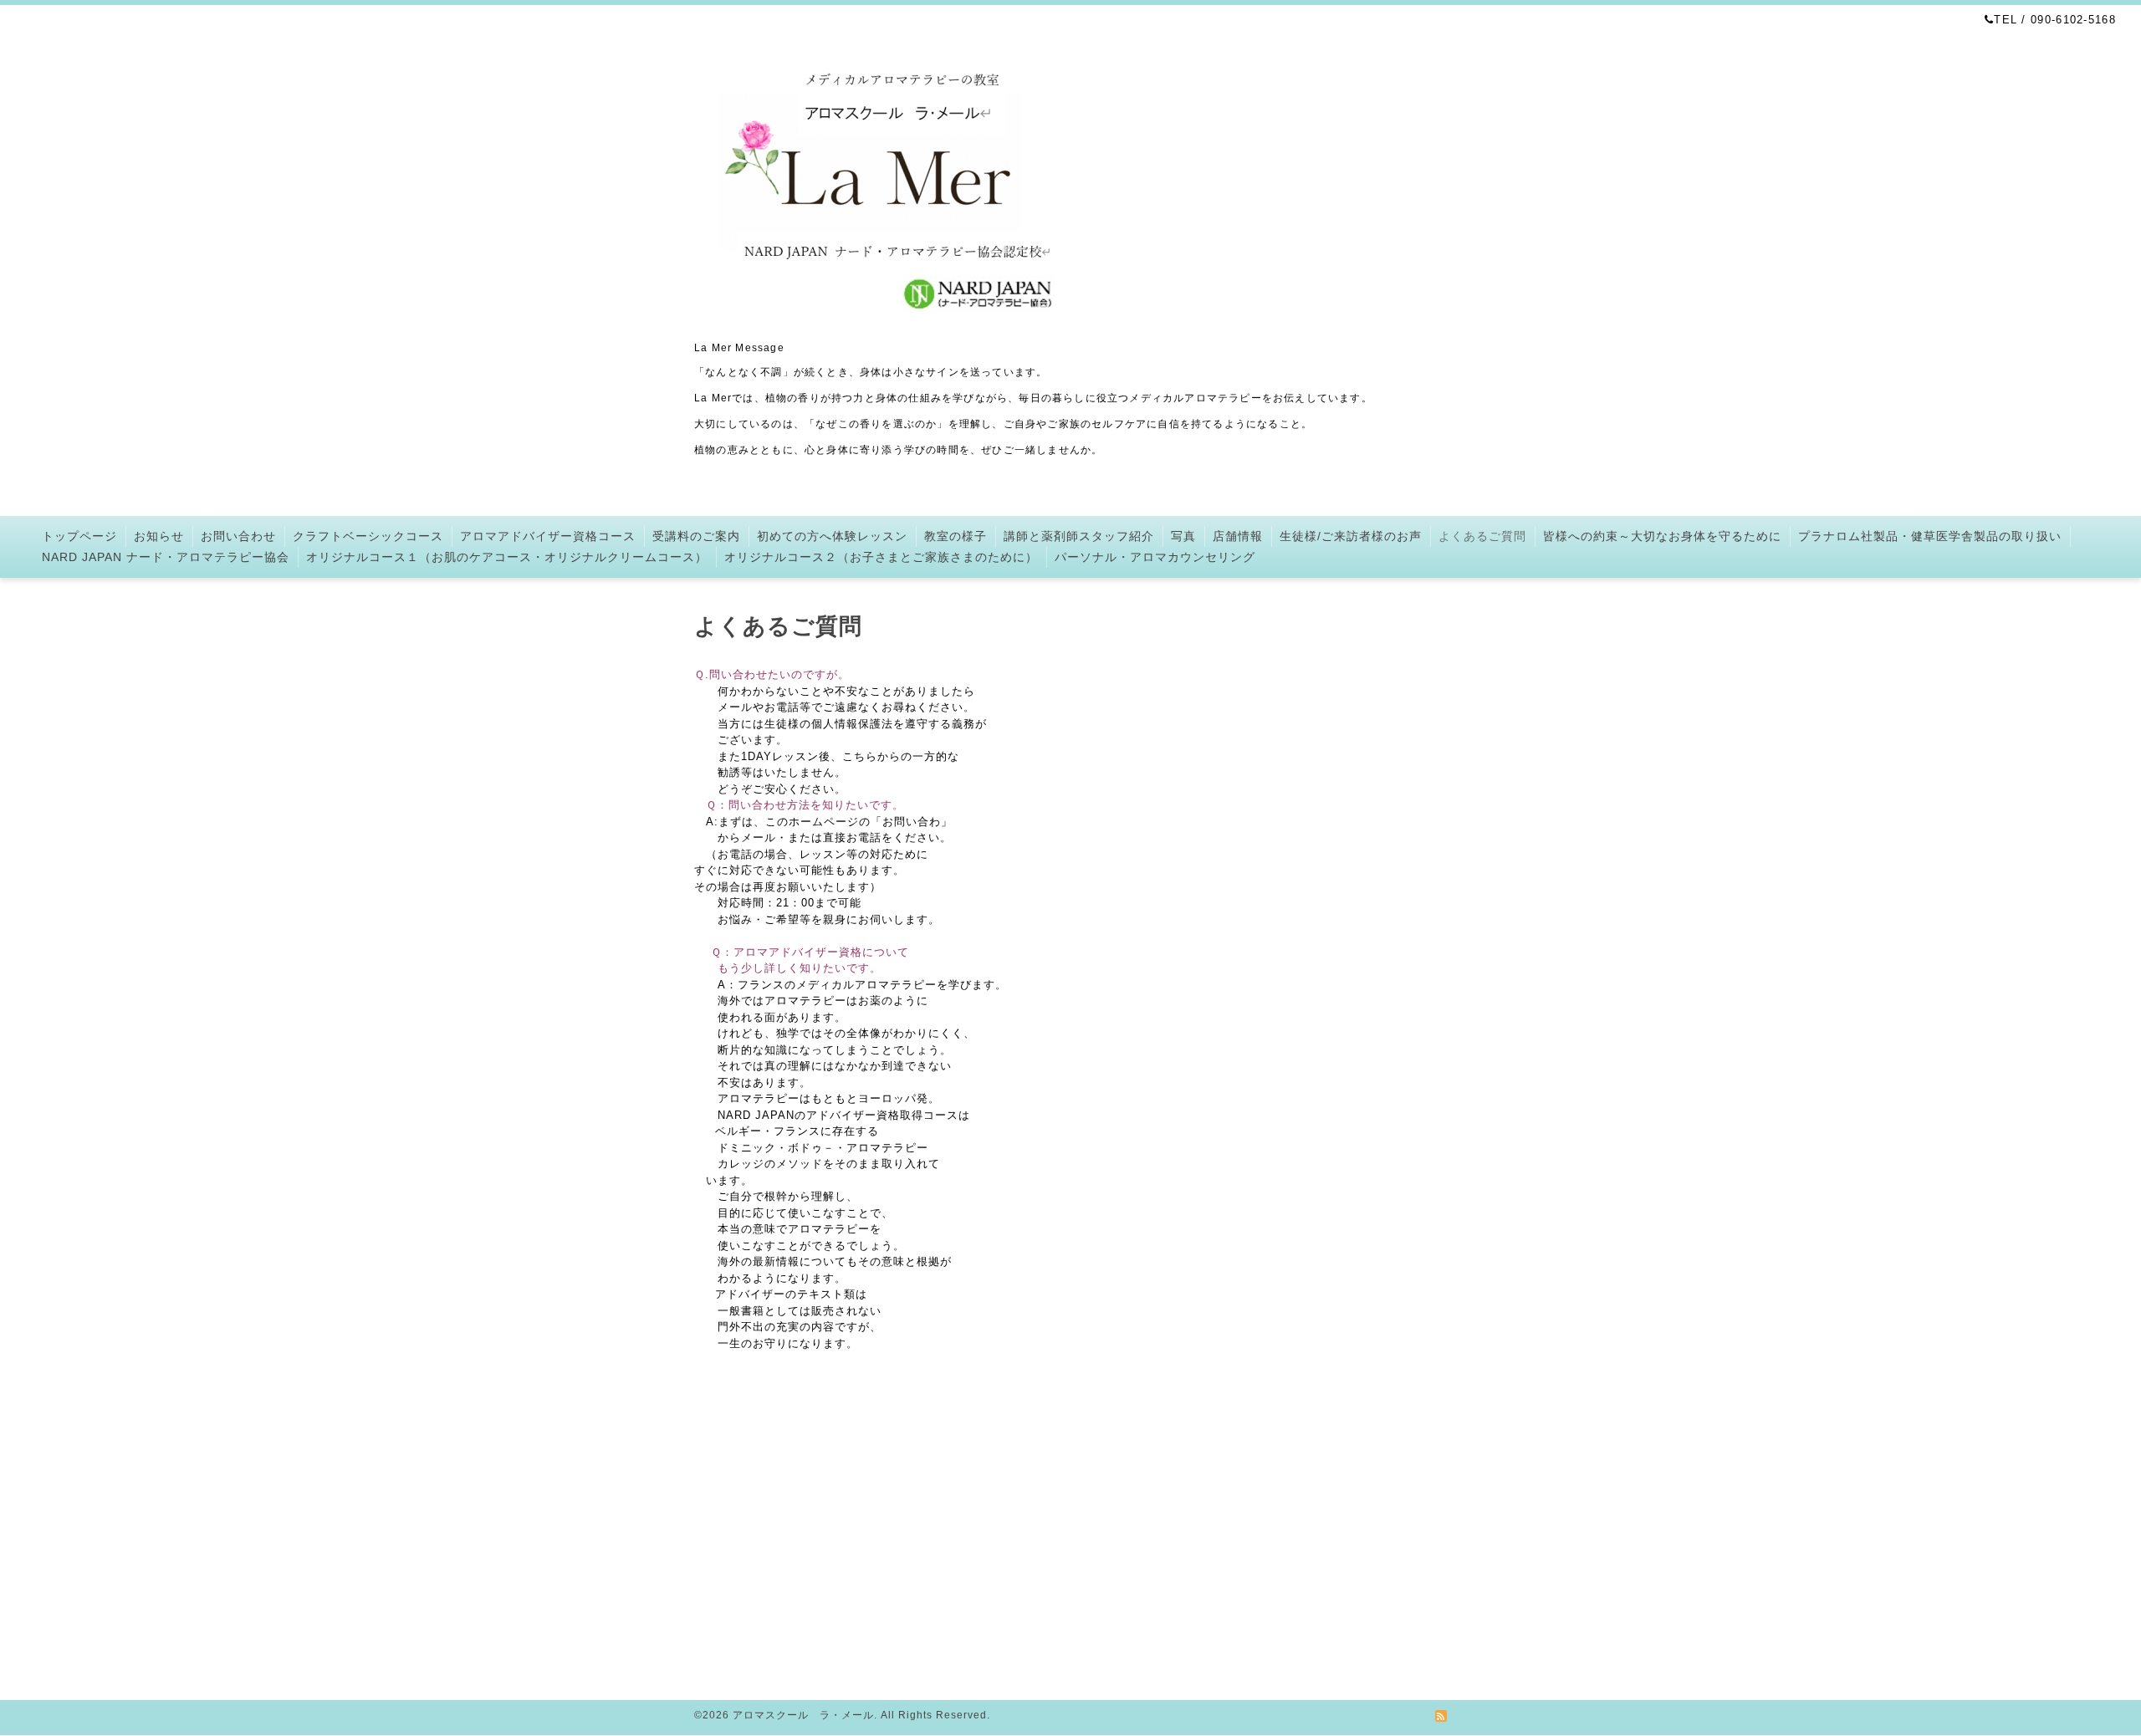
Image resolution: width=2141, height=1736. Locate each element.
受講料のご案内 (696, 536)
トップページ (79, 536)
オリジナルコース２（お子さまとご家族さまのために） (881, 557)
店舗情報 (1238, 536)
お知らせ (159, 536)
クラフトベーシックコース (368, 536)
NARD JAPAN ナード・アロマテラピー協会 (166, 557)
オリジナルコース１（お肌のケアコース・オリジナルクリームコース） (507, 557)
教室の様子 (956, 536)
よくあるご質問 (1482, 536)
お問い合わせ (238, 536)
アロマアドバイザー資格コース (548, 536)
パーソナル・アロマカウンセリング (1155, 557)
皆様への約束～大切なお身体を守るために (1662, 536)
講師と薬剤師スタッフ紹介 (1079, 536)
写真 (1183, 536)
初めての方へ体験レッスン (832, 536)
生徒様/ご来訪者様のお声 (1351, 536)
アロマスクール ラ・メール (803, 1715)
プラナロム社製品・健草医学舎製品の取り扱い (1930, 536)
